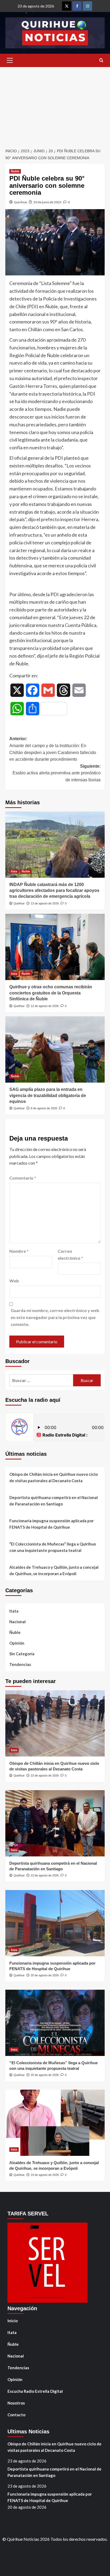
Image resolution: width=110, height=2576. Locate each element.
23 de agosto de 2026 (45, 1775)
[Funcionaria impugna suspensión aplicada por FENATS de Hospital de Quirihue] (55, 1923)
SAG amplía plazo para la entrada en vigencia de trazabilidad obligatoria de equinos (48, 1095)
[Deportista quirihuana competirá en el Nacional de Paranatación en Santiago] (55, 1823)
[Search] (101, 61)
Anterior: (53, 749)
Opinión (17, 1643)
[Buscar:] (41, 1380)
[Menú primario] (10, 60)
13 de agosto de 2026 (45, 903)
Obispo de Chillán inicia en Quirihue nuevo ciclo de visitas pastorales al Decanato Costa (54, 1477)
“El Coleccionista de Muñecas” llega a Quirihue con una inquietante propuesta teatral (53, 1547)
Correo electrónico (70, 1254)
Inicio (13, 2321)
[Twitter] (67, 6)
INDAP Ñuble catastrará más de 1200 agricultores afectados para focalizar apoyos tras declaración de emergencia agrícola (54, 891)
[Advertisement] (55, 105)
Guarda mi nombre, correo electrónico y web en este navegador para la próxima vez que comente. (55, 1317)
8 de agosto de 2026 (44, 1108)
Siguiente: (57, 773)
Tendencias (20, 1664)
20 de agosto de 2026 (45, 1975)
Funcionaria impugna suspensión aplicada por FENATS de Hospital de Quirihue (52, 1524)
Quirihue (20, 202)
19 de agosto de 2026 (45, 2175)
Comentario (23, 1178)
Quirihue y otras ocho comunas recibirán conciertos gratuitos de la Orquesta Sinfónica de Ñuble (51, 993)
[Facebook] (77, 6)
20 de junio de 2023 (47, 202)
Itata (14, 871)
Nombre (19, 1251)
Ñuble (15, 171)
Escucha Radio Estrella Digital (35, 2391)
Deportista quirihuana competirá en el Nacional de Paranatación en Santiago (54, 1501)
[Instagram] (87, 6)
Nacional (17, 1622)
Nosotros (16, 2403)
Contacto (16, 2415)
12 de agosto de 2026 (45, 1006)
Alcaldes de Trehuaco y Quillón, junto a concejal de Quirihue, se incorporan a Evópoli (54, 1570)
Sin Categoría (22, 1654)
